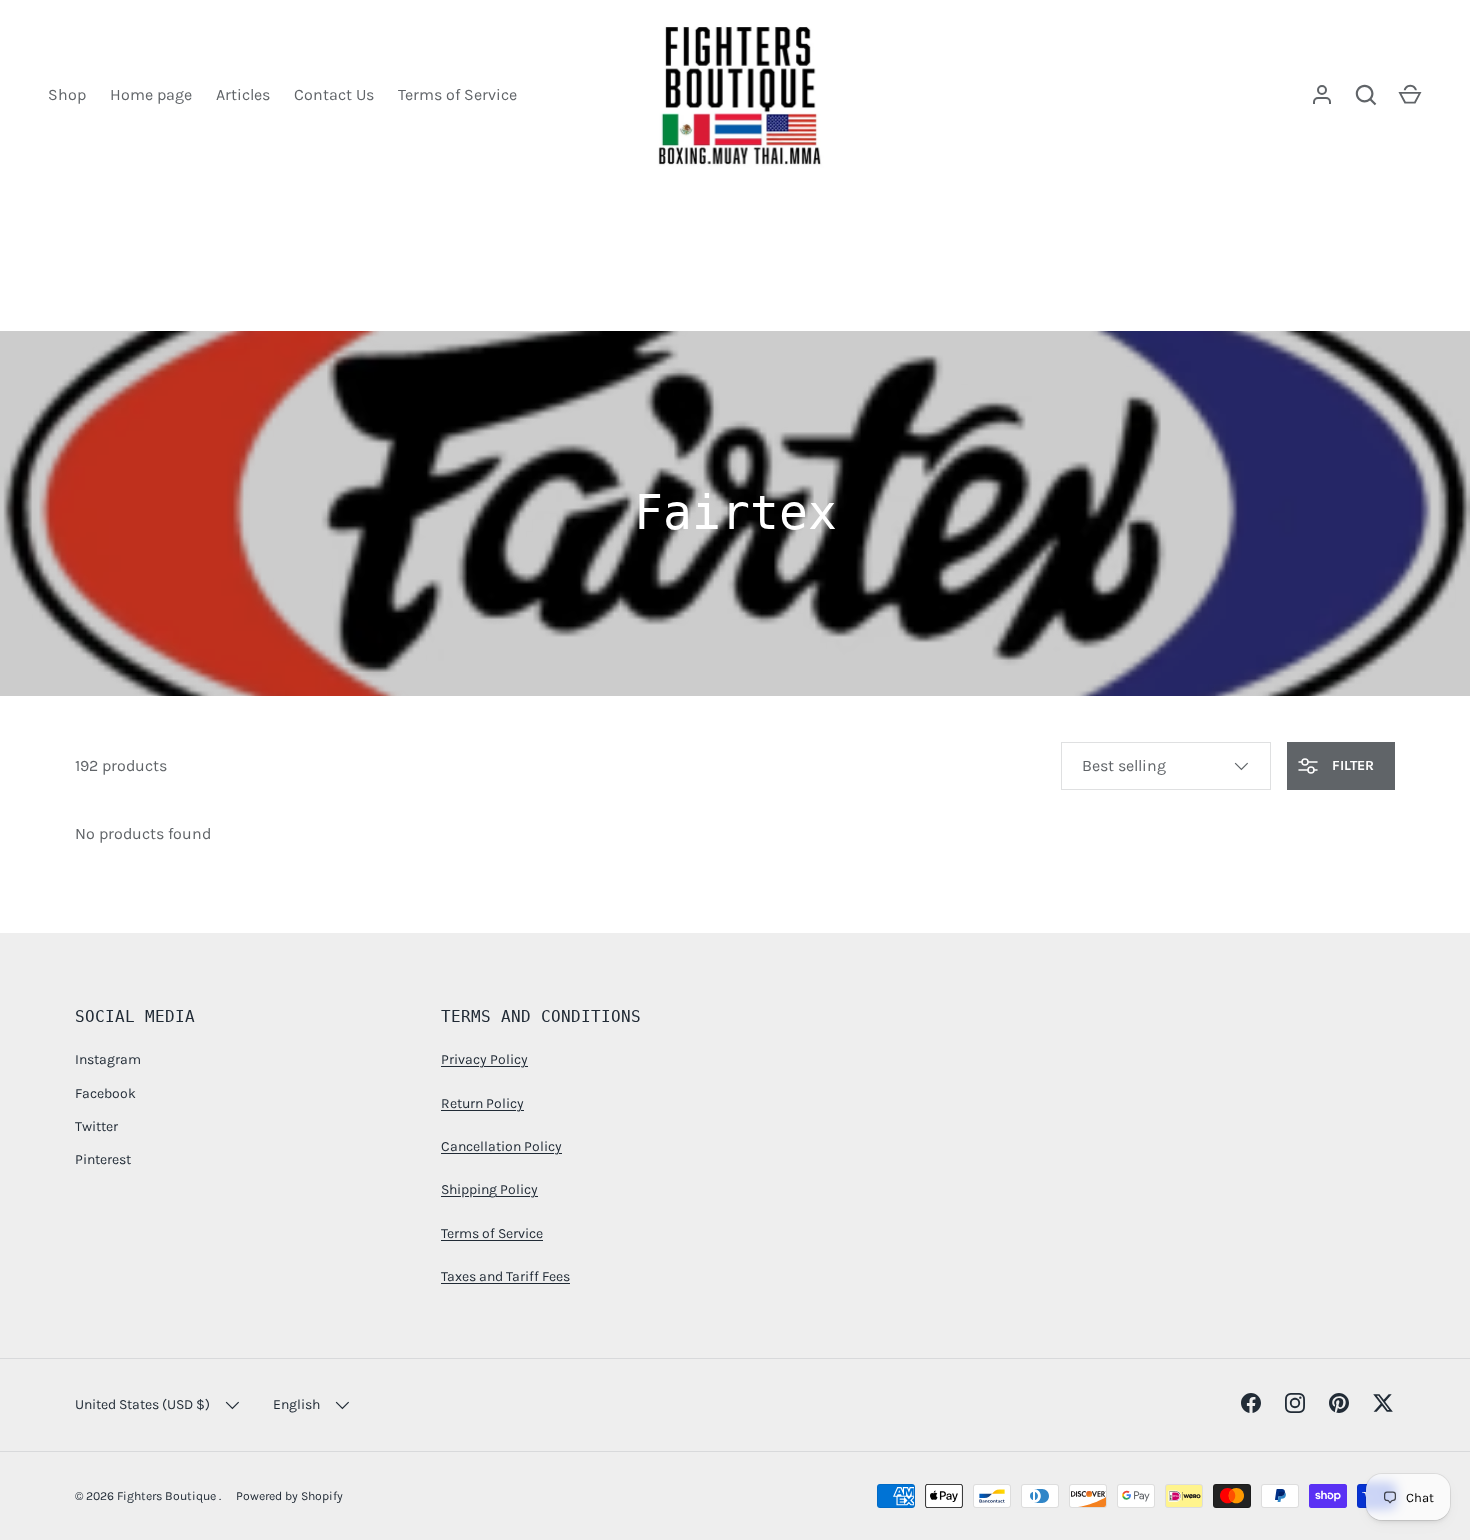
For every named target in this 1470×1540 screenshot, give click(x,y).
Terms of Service (457, 94)
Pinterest (103, 1159)
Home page (151, 94)
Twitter (96, 1126)
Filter (1351, 765)
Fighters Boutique (168, 1496)
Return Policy (482, 1103)
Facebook (105, 1093)
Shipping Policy (489, 1189)
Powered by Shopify (289, 1496)
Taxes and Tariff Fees (505, 1276)
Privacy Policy (484, 1059)
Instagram (108, 1059)
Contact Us (334, 94)
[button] (1410, 95)
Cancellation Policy (501, 1146)
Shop (67, 94)
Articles (243, 94)
